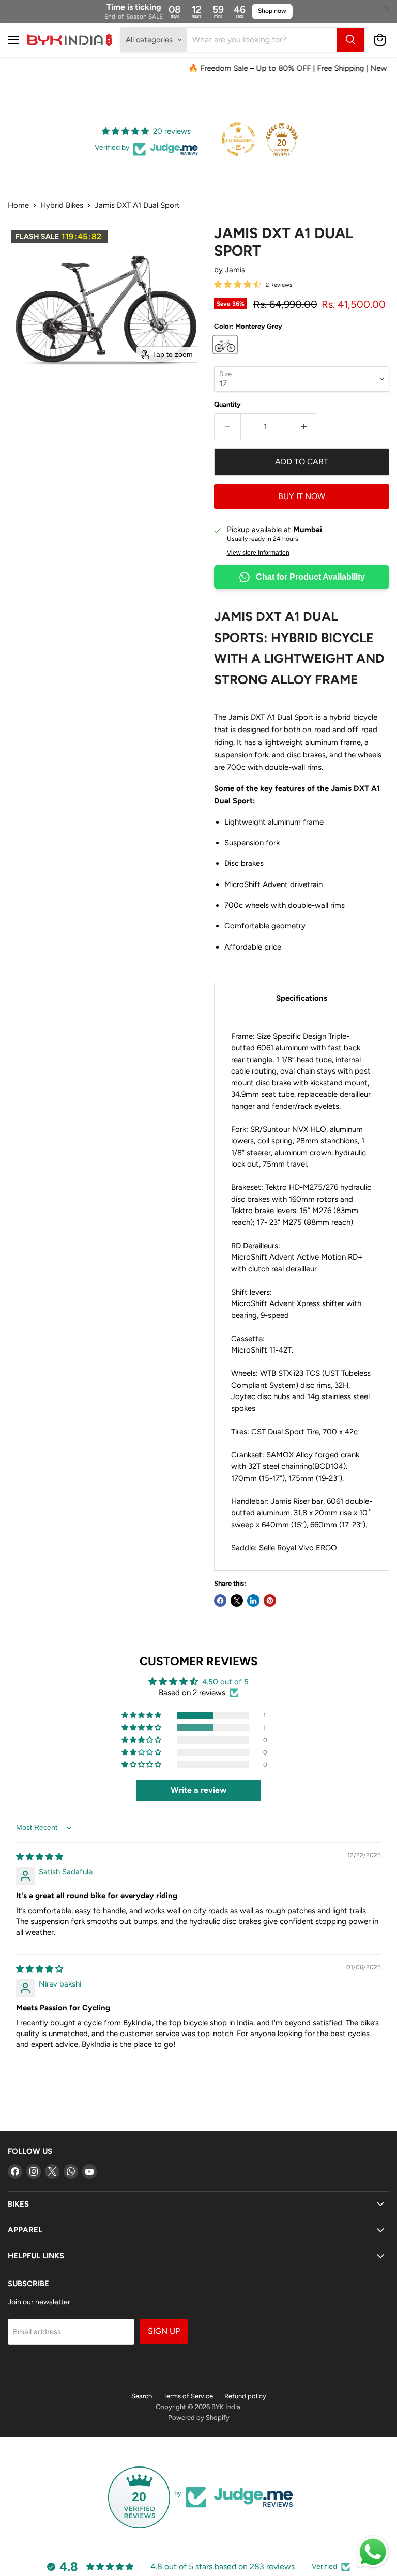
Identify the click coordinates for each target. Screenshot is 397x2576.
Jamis (235, 270)
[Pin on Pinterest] (270, 1601)
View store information (258, 553)
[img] (40, 1857)
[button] (142, 1715)
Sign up (164, 2331)
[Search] (350, 40)
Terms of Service (188, 2396)
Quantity (227, 404)
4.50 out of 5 (225, 1682)
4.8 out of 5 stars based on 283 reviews (223, 2566)
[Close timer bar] (387, 8)
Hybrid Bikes (62, 205)
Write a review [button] (198, 1790)
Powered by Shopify (199, 2418)
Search (142, 2396)
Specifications (302, 998)
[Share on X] (237, 1601)
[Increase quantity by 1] (304, 427)
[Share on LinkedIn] (253, 1601)
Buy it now (302, 496)
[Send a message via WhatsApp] (373, 2552)
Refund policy (245, 2396)
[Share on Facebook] (220, 1601)
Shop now (272, 11)
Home (18, 205)
